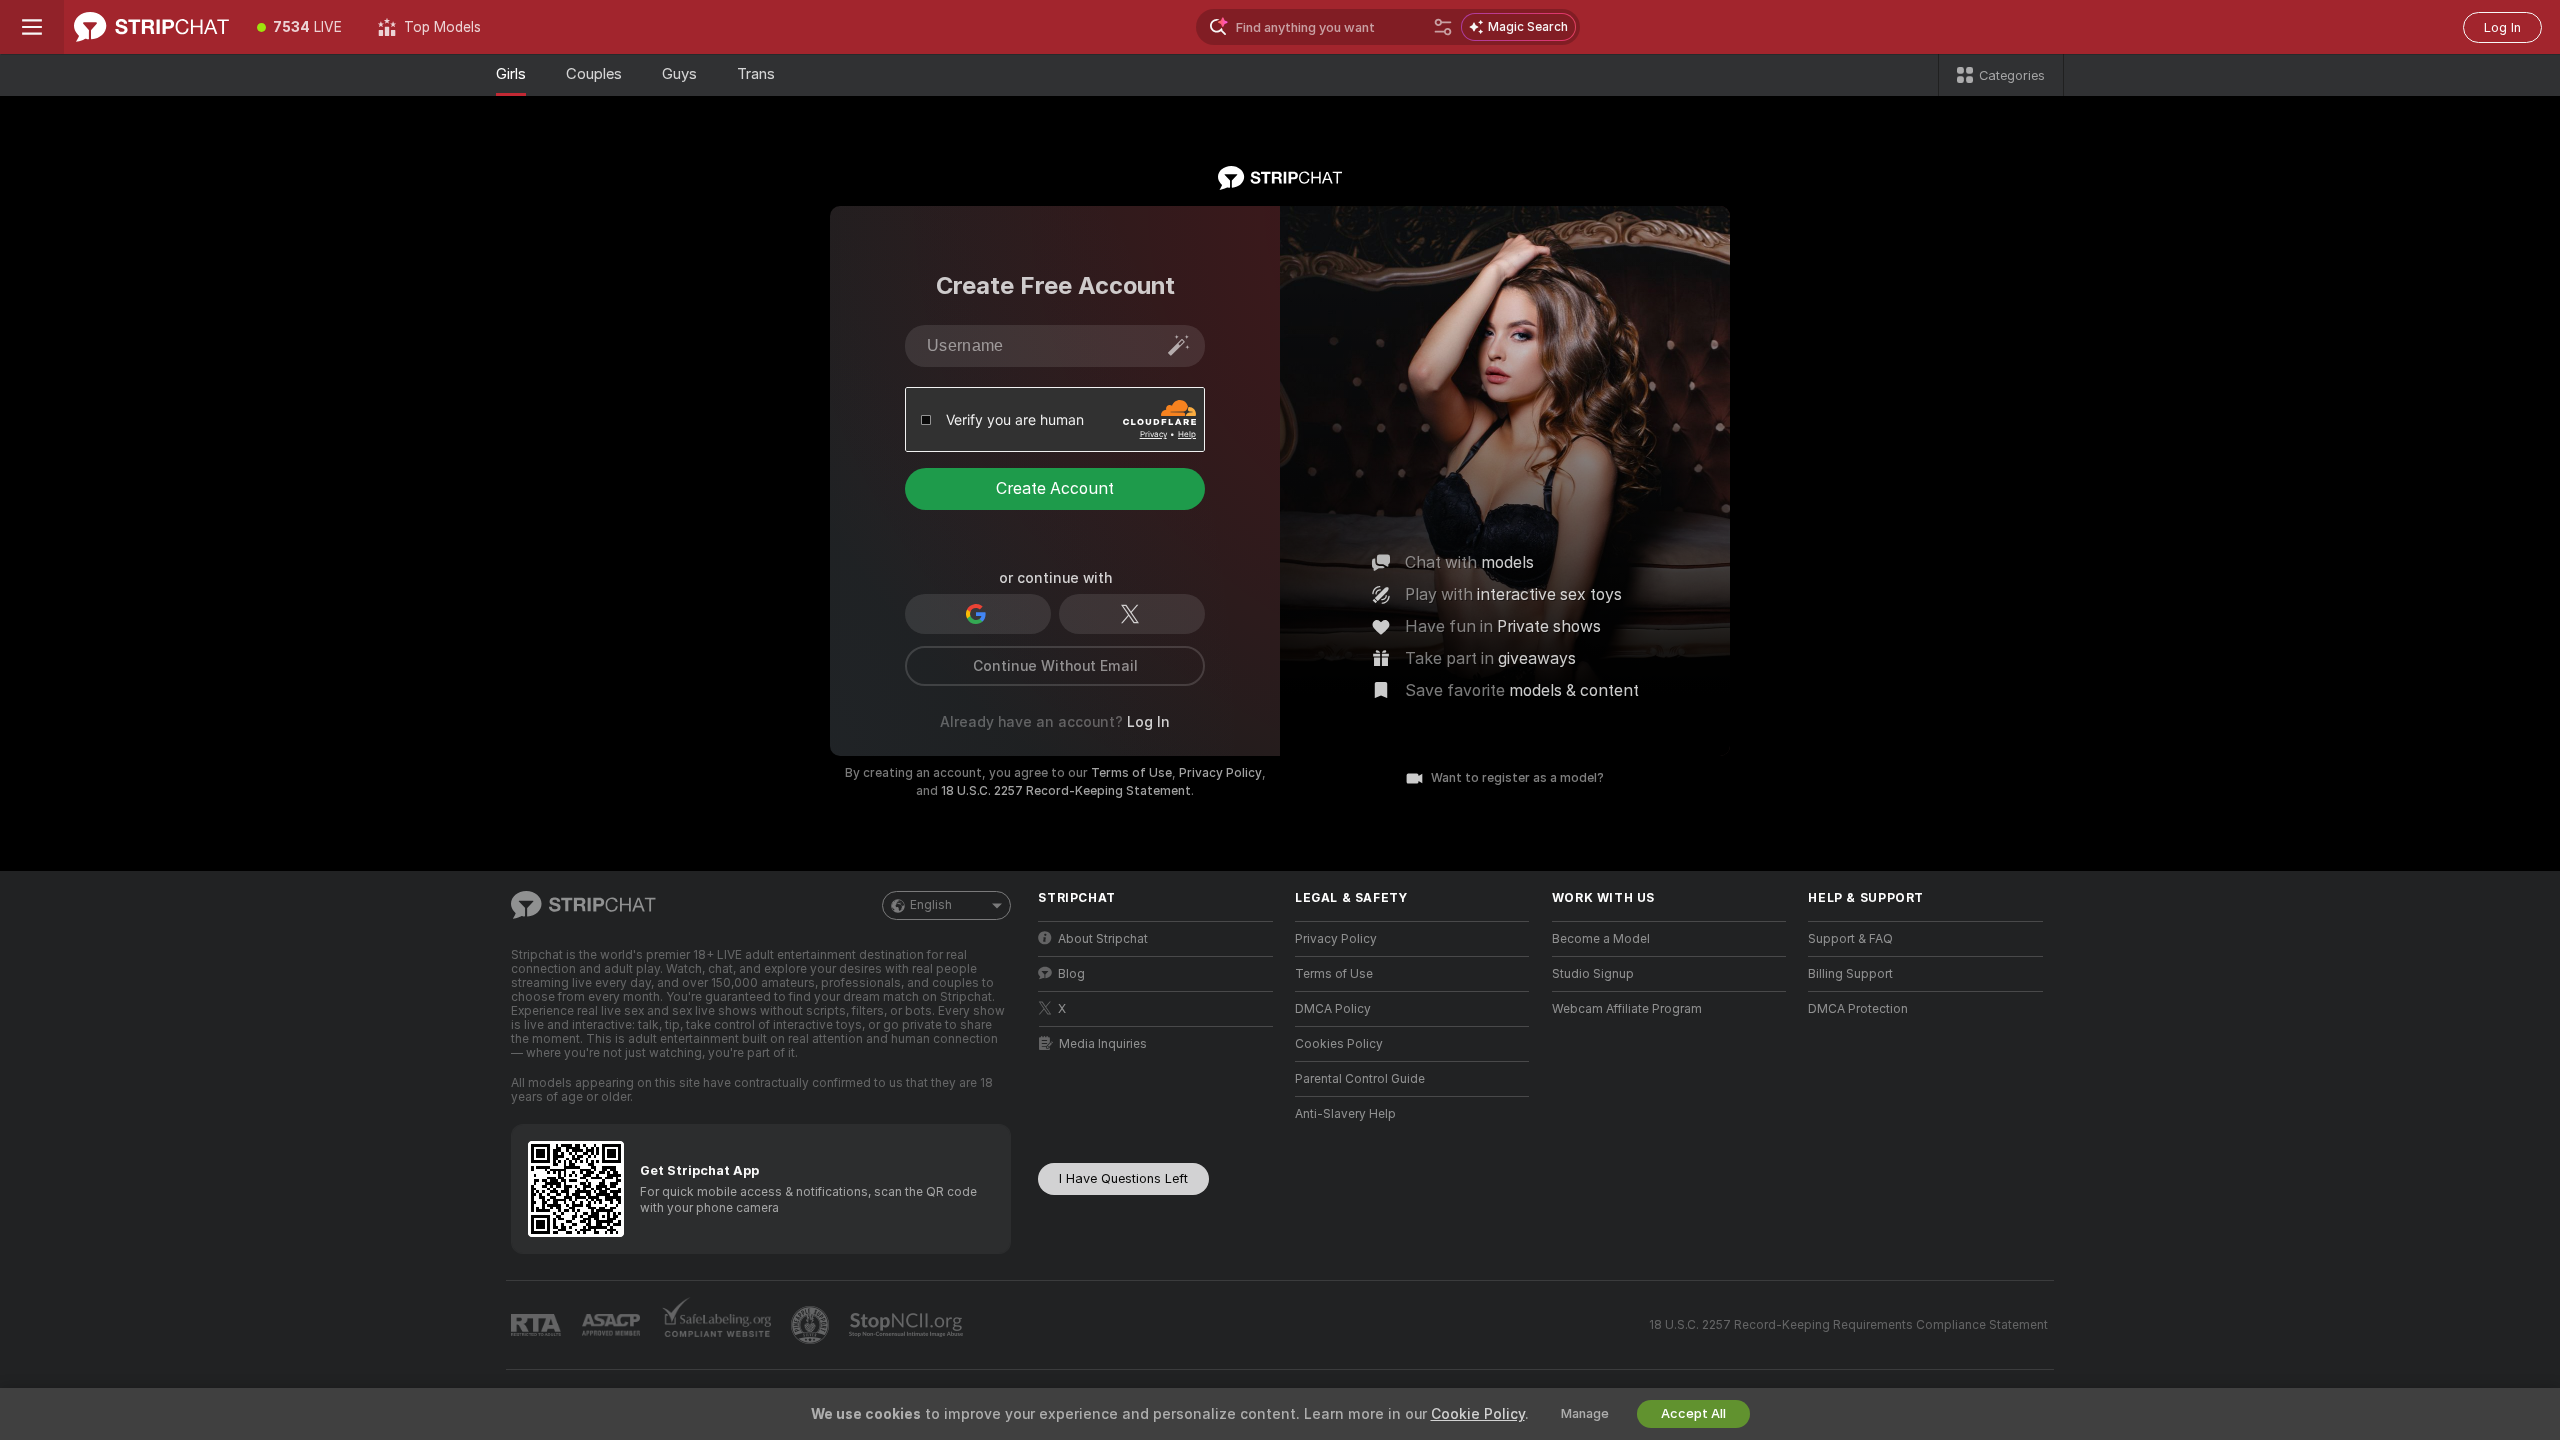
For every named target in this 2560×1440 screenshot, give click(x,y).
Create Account (1055, 488)
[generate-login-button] (1179, 345)
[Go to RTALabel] (538, 1325)
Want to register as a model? (1517, 778)
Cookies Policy (1339, 1044)
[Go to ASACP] (613, 1325)
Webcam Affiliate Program (1627, 1009)
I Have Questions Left (1123, 1178)
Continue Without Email (1055, 666)
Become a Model (1601, 939)
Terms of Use (1131, 773)
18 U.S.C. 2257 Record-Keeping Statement (1066, 791)
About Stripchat (1103, 939)
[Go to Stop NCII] (908, 1325)
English (931, 905)
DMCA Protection (1858, 1009)
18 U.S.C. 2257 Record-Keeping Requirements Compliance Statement (1848, 1325)
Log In (2502, 27)
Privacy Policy (1220, 773)
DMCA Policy (1333, 1009)
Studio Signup (1593, 974)
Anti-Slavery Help (1345, 1114)
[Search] (1443, 27)
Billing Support (1850, 974)
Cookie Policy (1478, 1414)
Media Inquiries (1103, 1044)
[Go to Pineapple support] (812, 1325)
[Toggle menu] (32, 27)
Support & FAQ (1850, 939)
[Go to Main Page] (151, 27)
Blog (1071, 974)
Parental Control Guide (1360, 1079)
